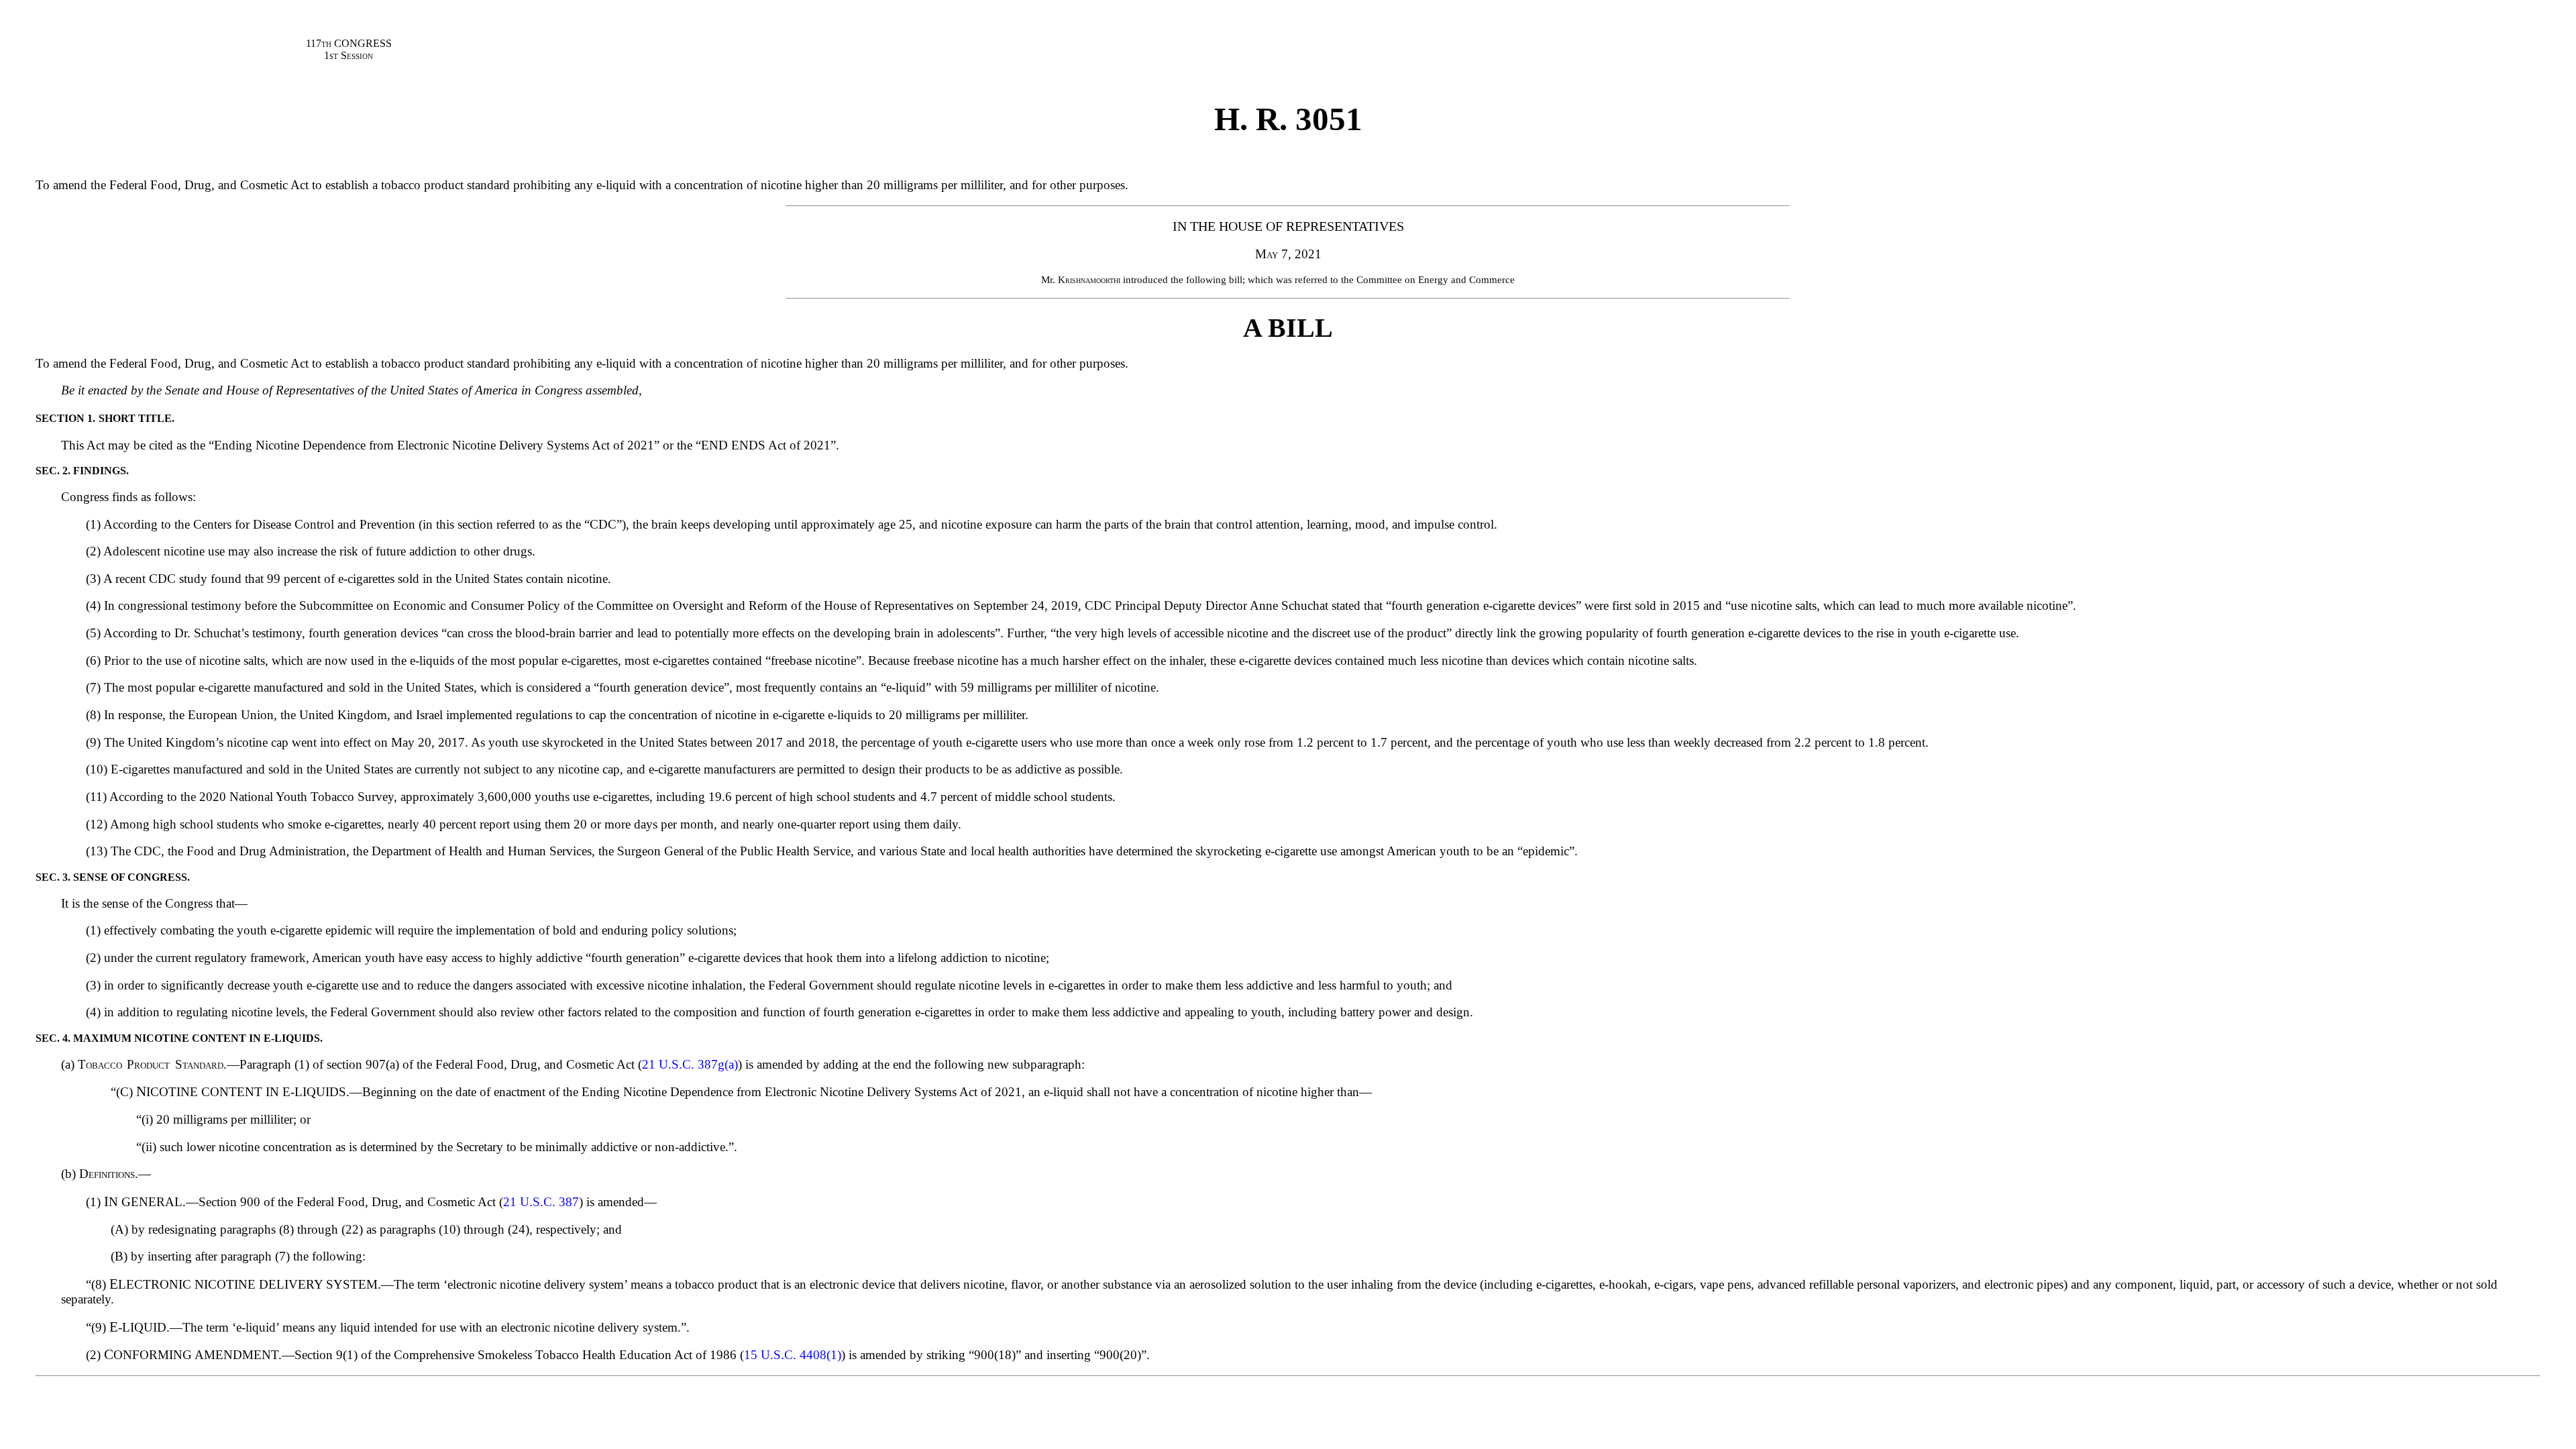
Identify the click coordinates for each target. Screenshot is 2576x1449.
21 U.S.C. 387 (541, 1202)
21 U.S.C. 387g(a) (690, 1064)
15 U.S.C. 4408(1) (793, 1355)
